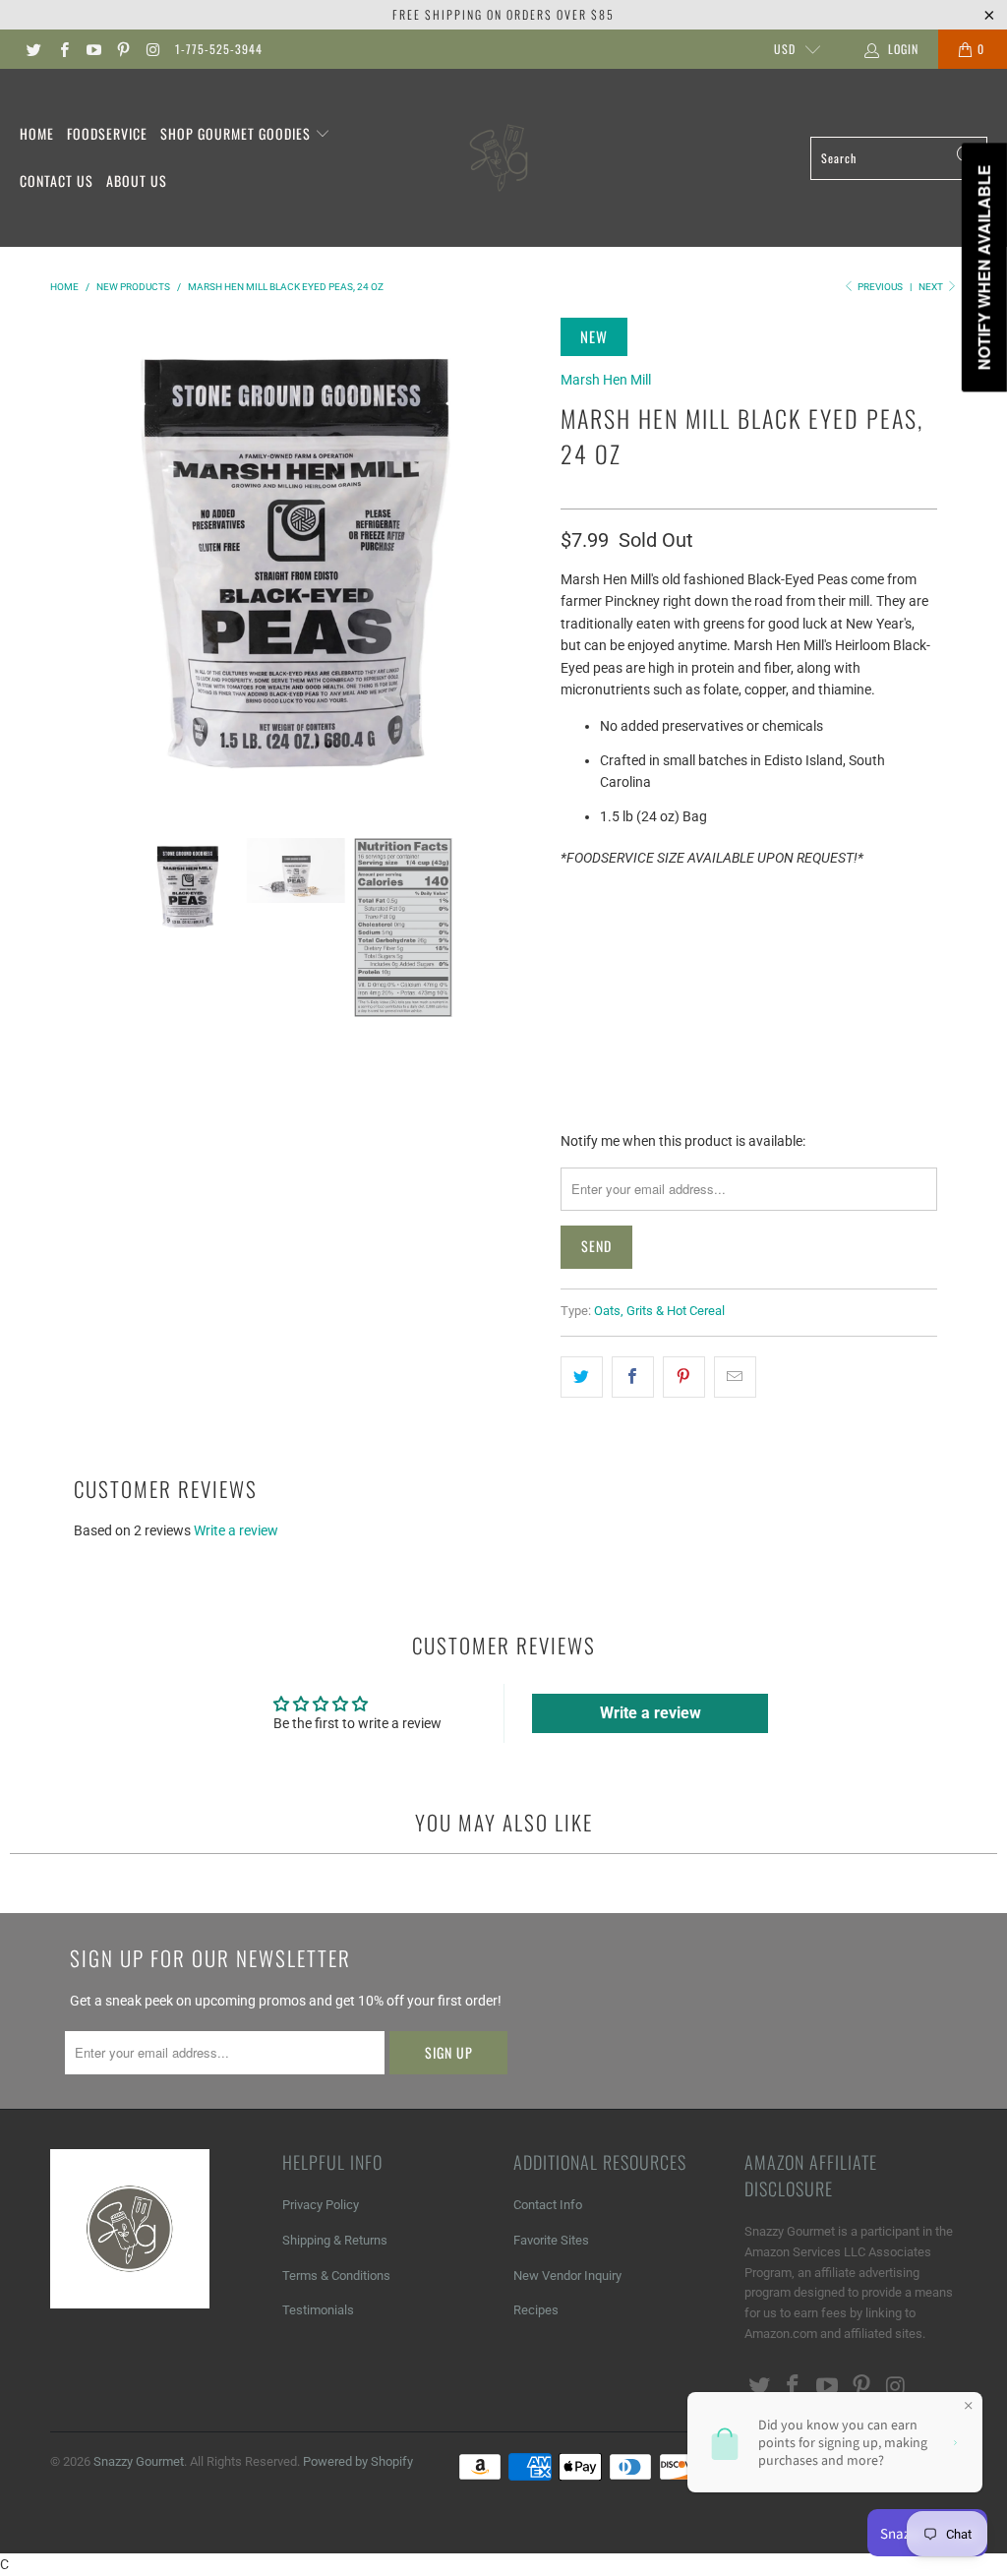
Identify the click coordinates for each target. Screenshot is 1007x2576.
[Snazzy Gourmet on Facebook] (62, 49)
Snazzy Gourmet (139, 2461)
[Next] (522, 563)
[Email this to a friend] (735, 1377)
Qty (573, 895)
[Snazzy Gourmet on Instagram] (152, 49)
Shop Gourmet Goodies (237, 133)
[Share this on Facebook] (633, 1377)
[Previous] (69, 563)
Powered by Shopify (358, 2461)
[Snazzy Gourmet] (501, 158)
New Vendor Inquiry (567, 2276)
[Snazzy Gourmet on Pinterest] (122, 49)
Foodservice (107, 133)
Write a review (236, 1530)
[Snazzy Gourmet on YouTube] (93, 49)
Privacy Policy (321, 2205)
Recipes (536, 2310)
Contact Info (548, 2205)
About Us (137, 180)
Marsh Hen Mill (606, 380)
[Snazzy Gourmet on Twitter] (33, 49)
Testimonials (318, 2310)
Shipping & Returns (335, 2240)
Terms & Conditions (336, 2276)
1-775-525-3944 (219, 49)
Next (932, 287)
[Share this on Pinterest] (684, 1377)
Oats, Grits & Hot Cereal (659, 1311)
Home (37, 133)
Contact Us (57, 180)
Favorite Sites (551, 2240)
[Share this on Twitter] (582, 1377)
